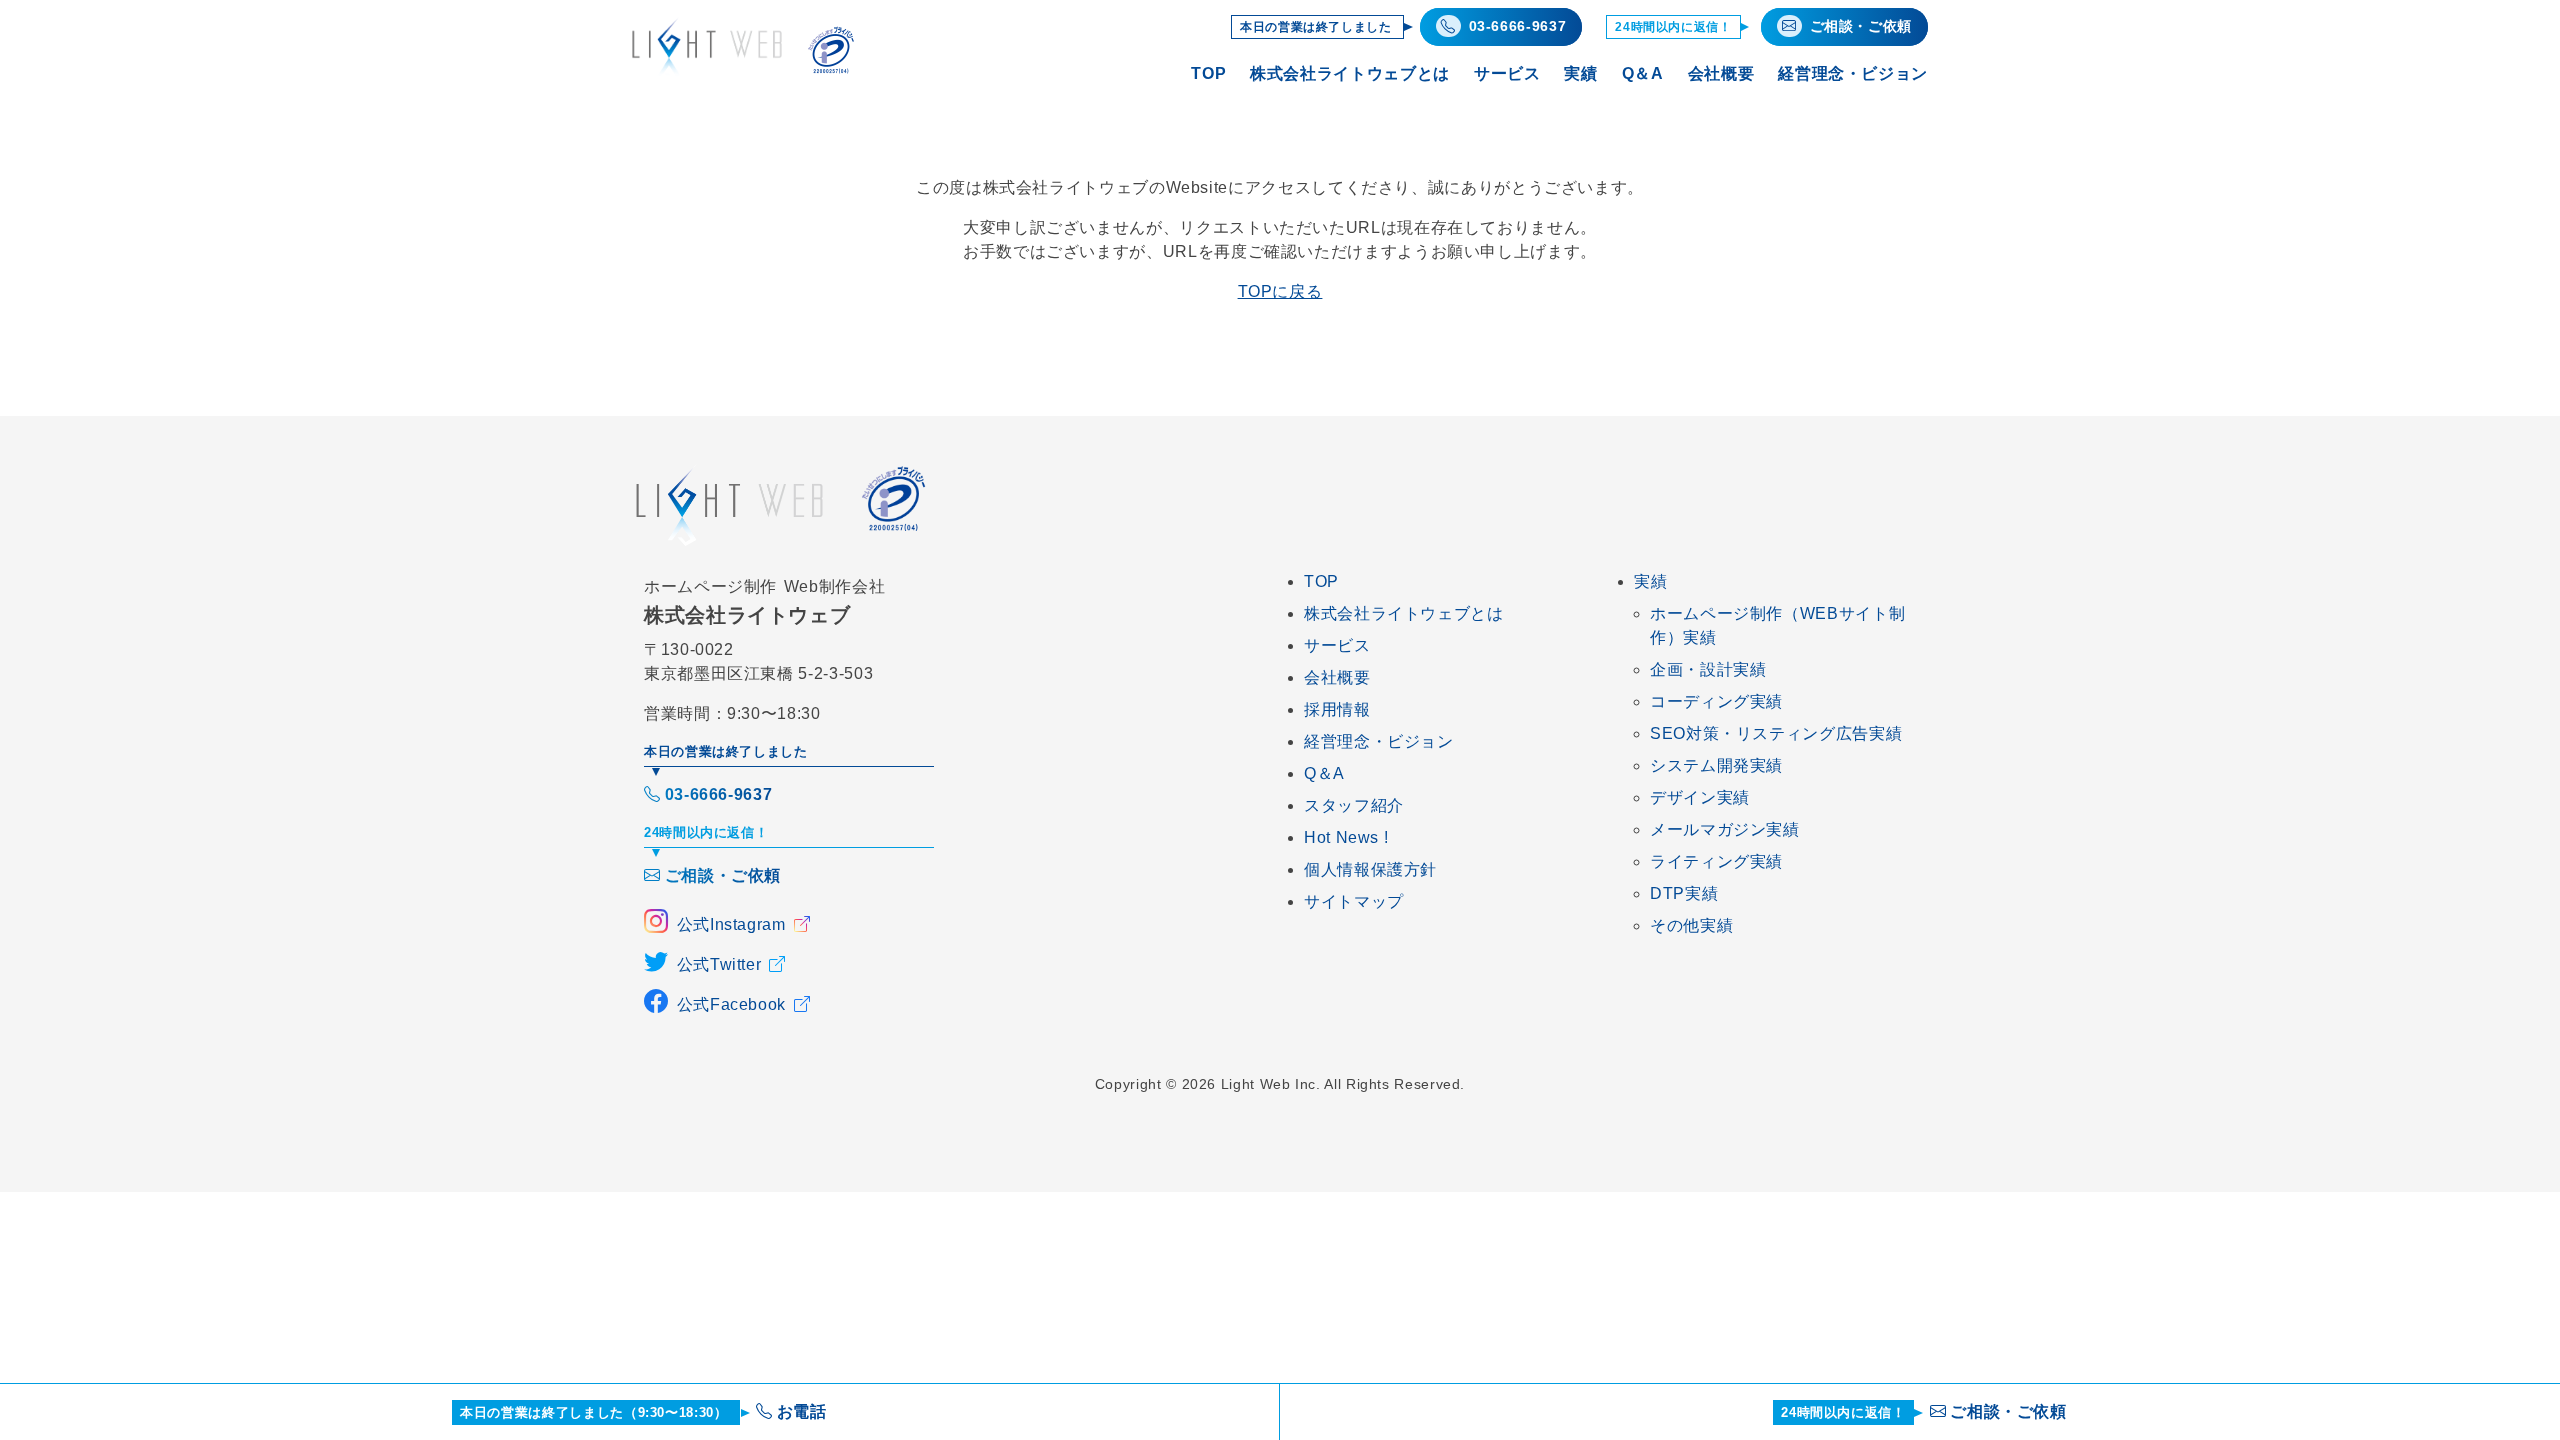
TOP (1208, 73)
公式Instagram (731, 924)
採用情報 (1337, 709)
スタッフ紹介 (1354, 805)
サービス (1507, 73)
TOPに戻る (1280, 291)
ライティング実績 (1716, 861)
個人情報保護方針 (1370, 869)
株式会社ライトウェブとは (1350, 73)
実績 (1580, 73)
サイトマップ (1354, 901)
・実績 (1708, 669)
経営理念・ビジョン (1853, 73)
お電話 (643, 1411)
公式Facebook (731, 1004)
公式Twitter (719, 964)
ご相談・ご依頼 (723, 875)
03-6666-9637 (718, 794)
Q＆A (1643, 73)
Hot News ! (1346, 837)
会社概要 (1721, 73)
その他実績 (1691, 925)
